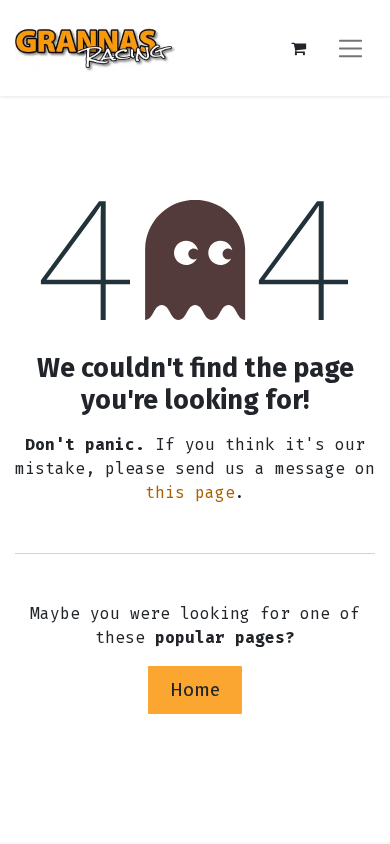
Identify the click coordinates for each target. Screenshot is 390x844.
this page (190, 492)
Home (195, 689)
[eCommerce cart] (298, 48)
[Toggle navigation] (350, 47)
